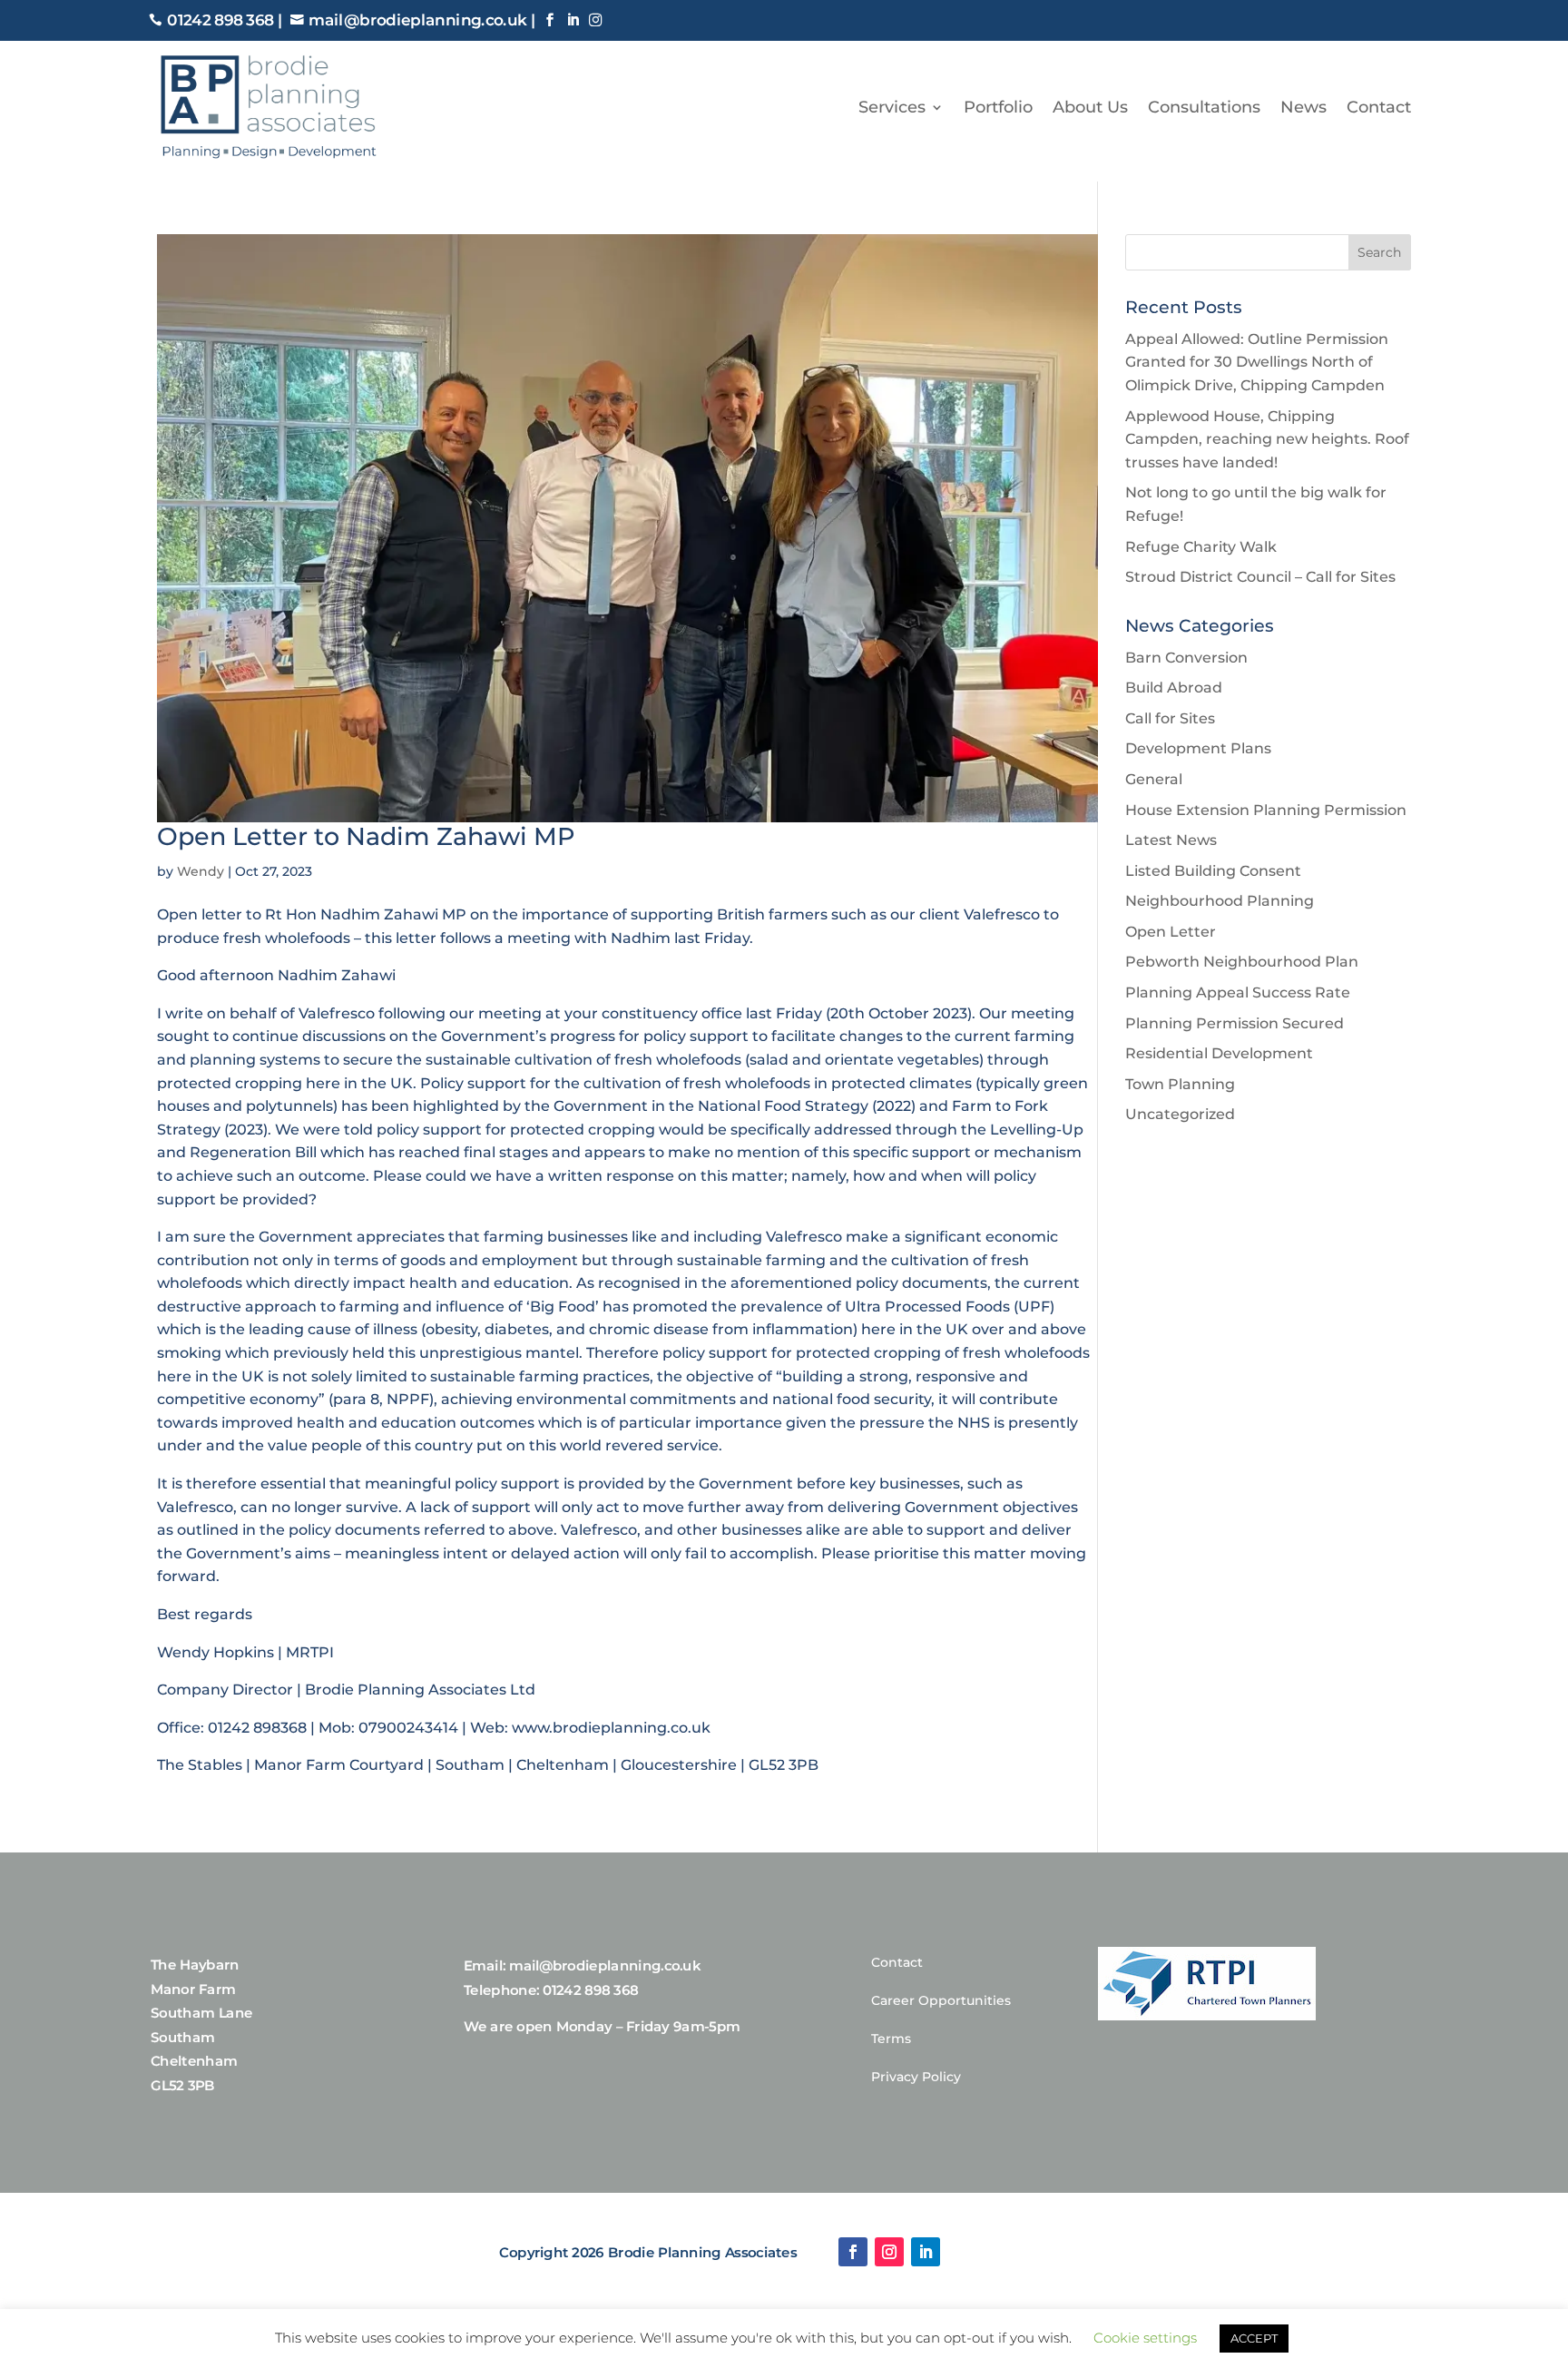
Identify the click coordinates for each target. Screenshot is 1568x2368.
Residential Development (1219, 1053)
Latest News (1171, 840)
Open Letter (1171, 932)
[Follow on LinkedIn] (926, 2252)
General (1154, 779)
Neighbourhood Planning (1220, 901)
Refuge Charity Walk (1201, 547)
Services (892, 107)
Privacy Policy (916, 2078)
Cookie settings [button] (1145, 2338)
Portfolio (998, 107)
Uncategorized (1180, 1114)
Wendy (201, 871)
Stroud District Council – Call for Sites (1260, 577)
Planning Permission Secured (1235, 1023)
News (1303, 107)
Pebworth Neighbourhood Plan (1242, 962)
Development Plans (1198, 748)
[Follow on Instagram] (889, 2252)
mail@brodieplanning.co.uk (417, 21)
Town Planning (1180, 1084)
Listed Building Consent (1213, 871)
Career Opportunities (941, 2001)
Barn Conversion (1186, 658)
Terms (891, 2039)
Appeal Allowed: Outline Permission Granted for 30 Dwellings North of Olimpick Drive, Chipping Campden (1257, 362)
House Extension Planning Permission (1266, 810)
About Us (1090, 107)
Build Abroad (1174, 688)
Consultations (1204, 107)
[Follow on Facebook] (853, 2252)
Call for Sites (1170, 718)
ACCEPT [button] (1254, 2338)
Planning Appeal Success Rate (1238, 992)
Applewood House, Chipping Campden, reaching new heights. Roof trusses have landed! (1267, 439)
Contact (1379, 107)
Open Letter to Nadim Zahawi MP (366, 836)
